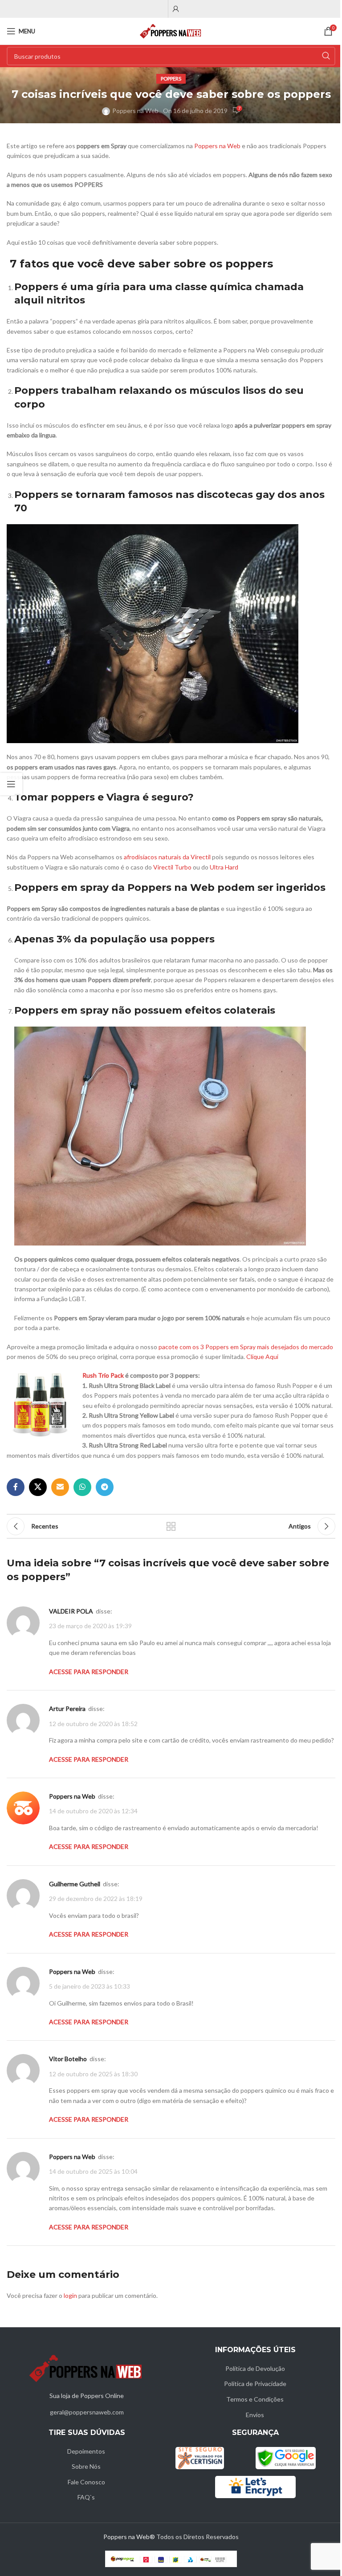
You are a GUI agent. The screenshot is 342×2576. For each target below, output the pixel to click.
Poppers (171, 79)
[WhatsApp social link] (82, 1487)
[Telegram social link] (105, 1487)
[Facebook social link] (16, 1487)
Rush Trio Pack (103, 1375)
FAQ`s (86, 2497)
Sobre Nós (86, 2466)
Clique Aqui (262, 1357)
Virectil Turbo (172, 867)
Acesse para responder (89, 1672)
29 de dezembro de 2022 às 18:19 (96, 1899)
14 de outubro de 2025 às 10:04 (93, 2171)
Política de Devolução (255, 2368)
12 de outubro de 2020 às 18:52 (93, 1724)
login (70, 2295)
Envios (255, 2415)
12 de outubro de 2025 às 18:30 (93, 2074)
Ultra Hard (224, 867)
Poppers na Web (135, 111)
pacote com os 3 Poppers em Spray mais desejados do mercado (246, 1347)
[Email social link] (60, 1487)
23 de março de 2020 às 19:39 (90, 1626)
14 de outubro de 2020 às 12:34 (93, 1811)
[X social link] (38, 1487)
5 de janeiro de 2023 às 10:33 (90, 1986)
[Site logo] (171, 30)
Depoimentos (86, 2451)
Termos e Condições (255, 2399)
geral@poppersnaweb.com (87, 2412)
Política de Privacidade (255, 2384)
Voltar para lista (171, 1526)
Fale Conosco (86, 2482)
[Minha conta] (176, 9)
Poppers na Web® (129, 2537)
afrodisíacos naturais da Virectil (167, 857)
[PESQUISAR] (326, 56)
